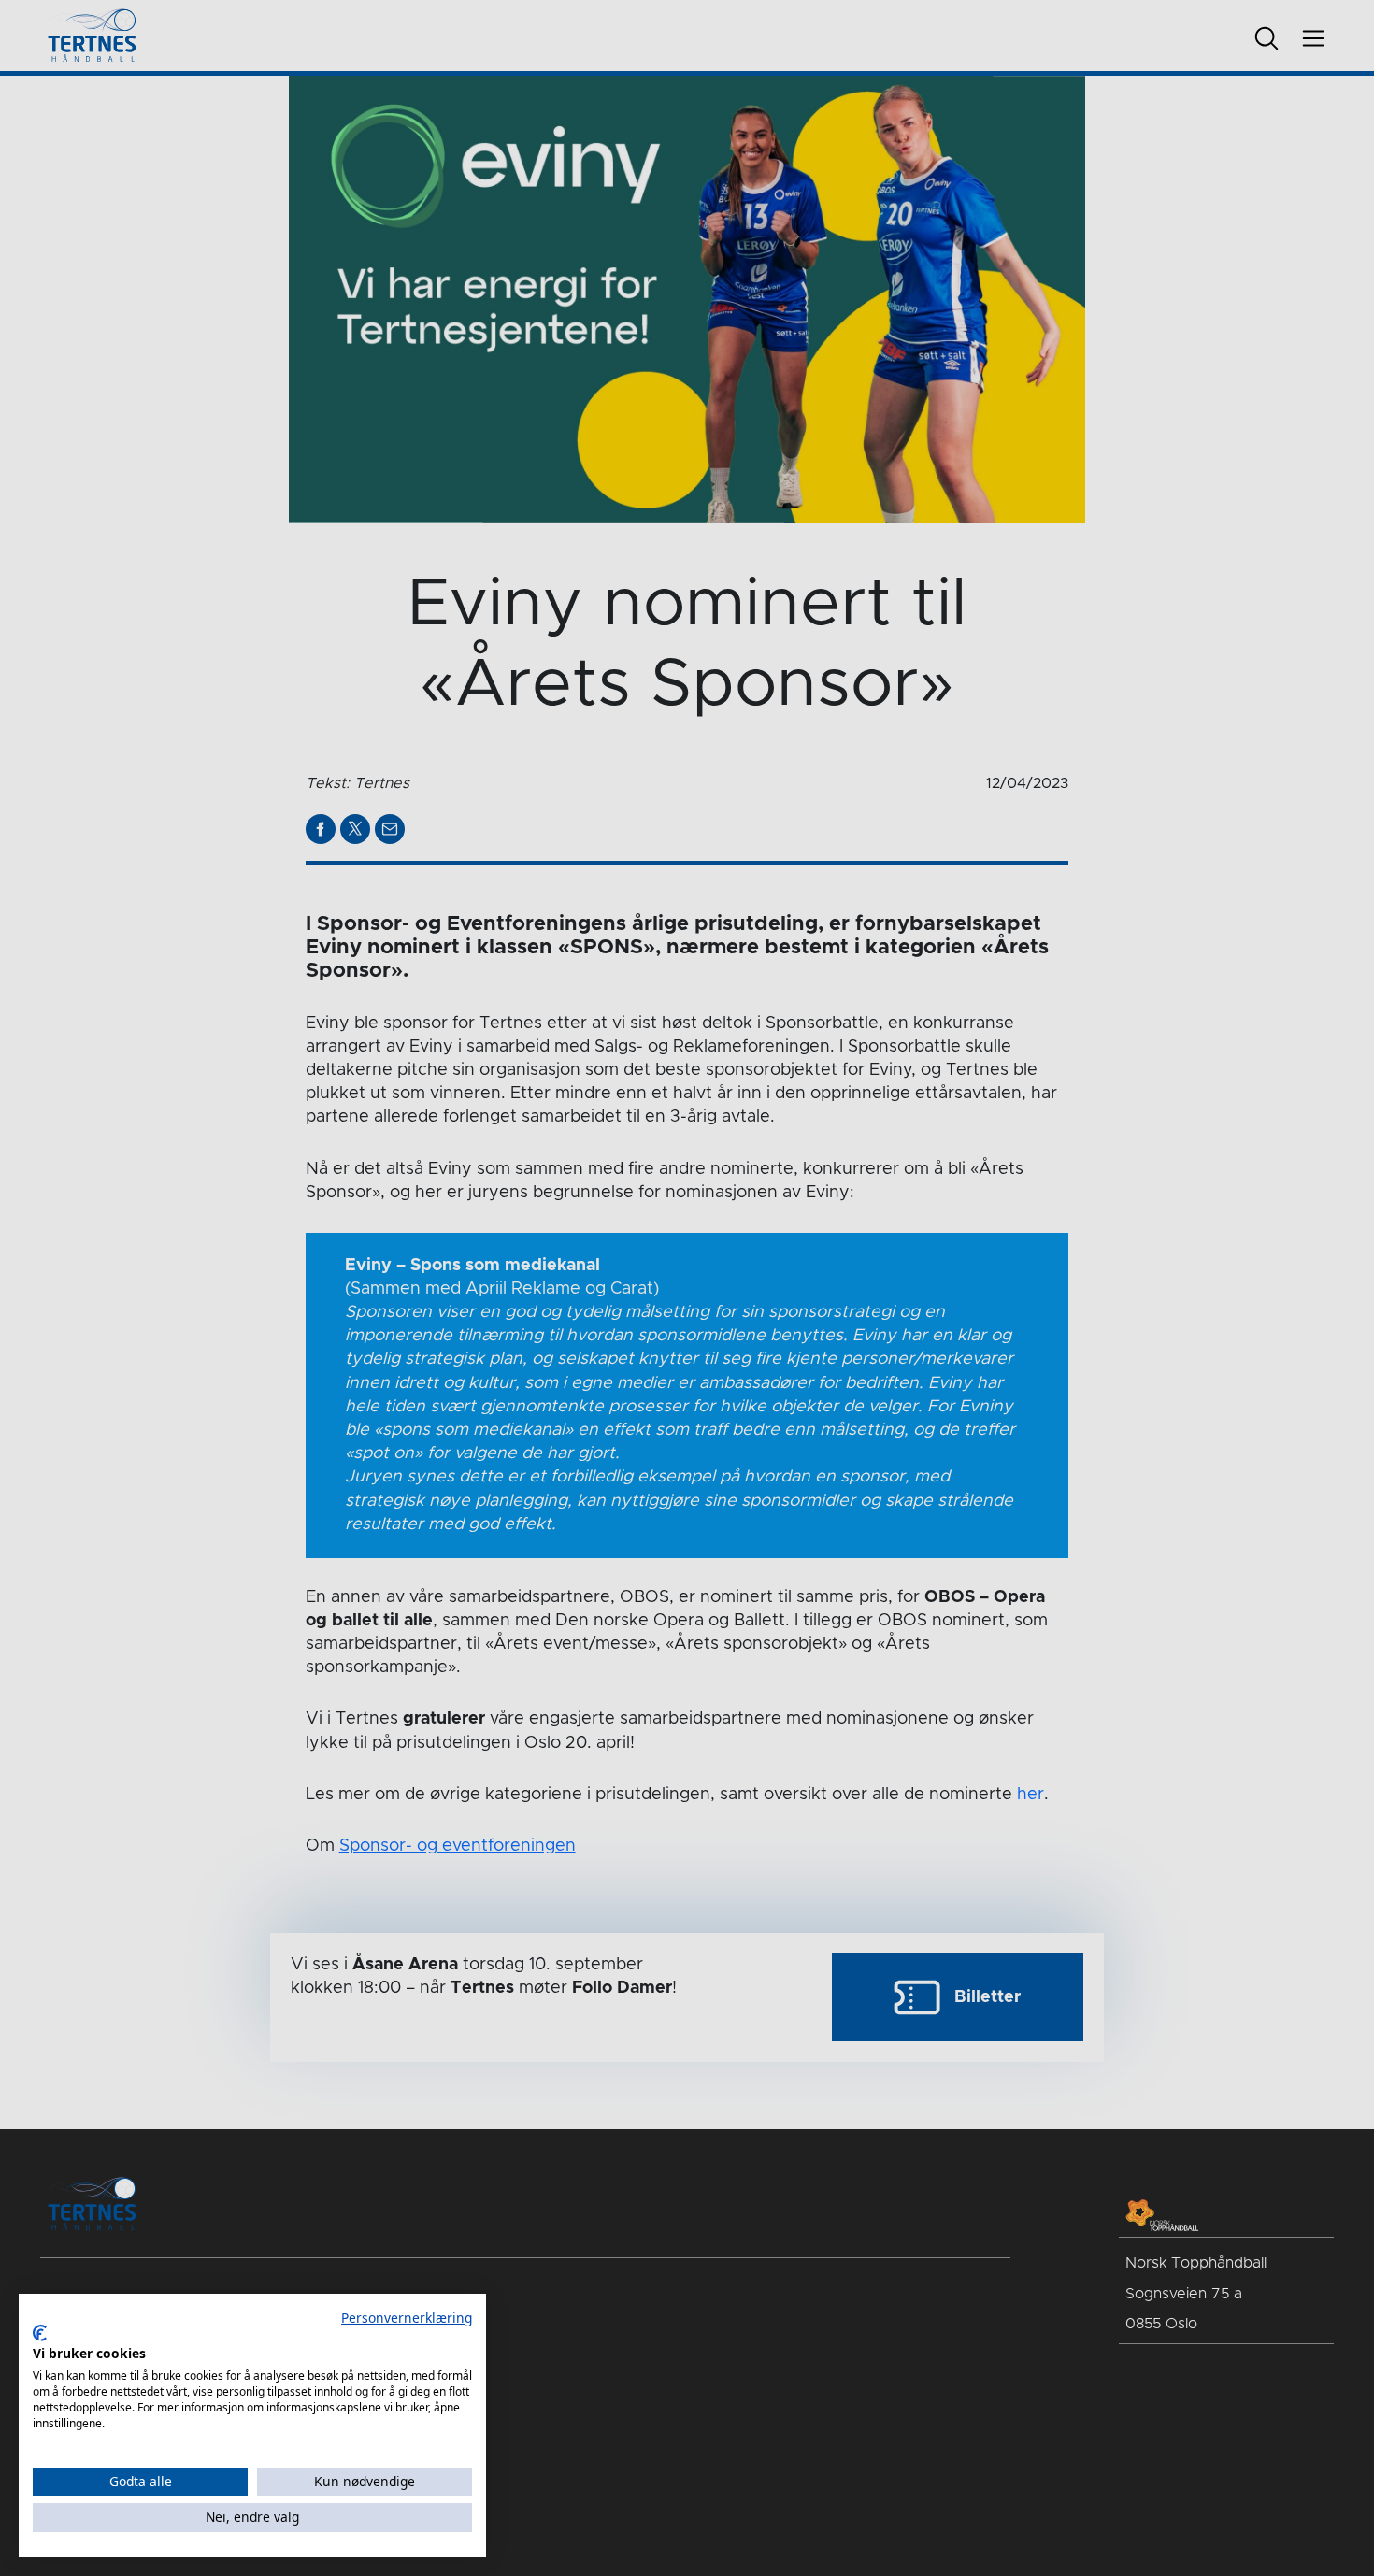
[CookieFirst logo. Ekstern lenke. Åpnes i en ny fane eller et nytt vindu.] (40, 2333)
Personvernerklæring (407, 2318)
